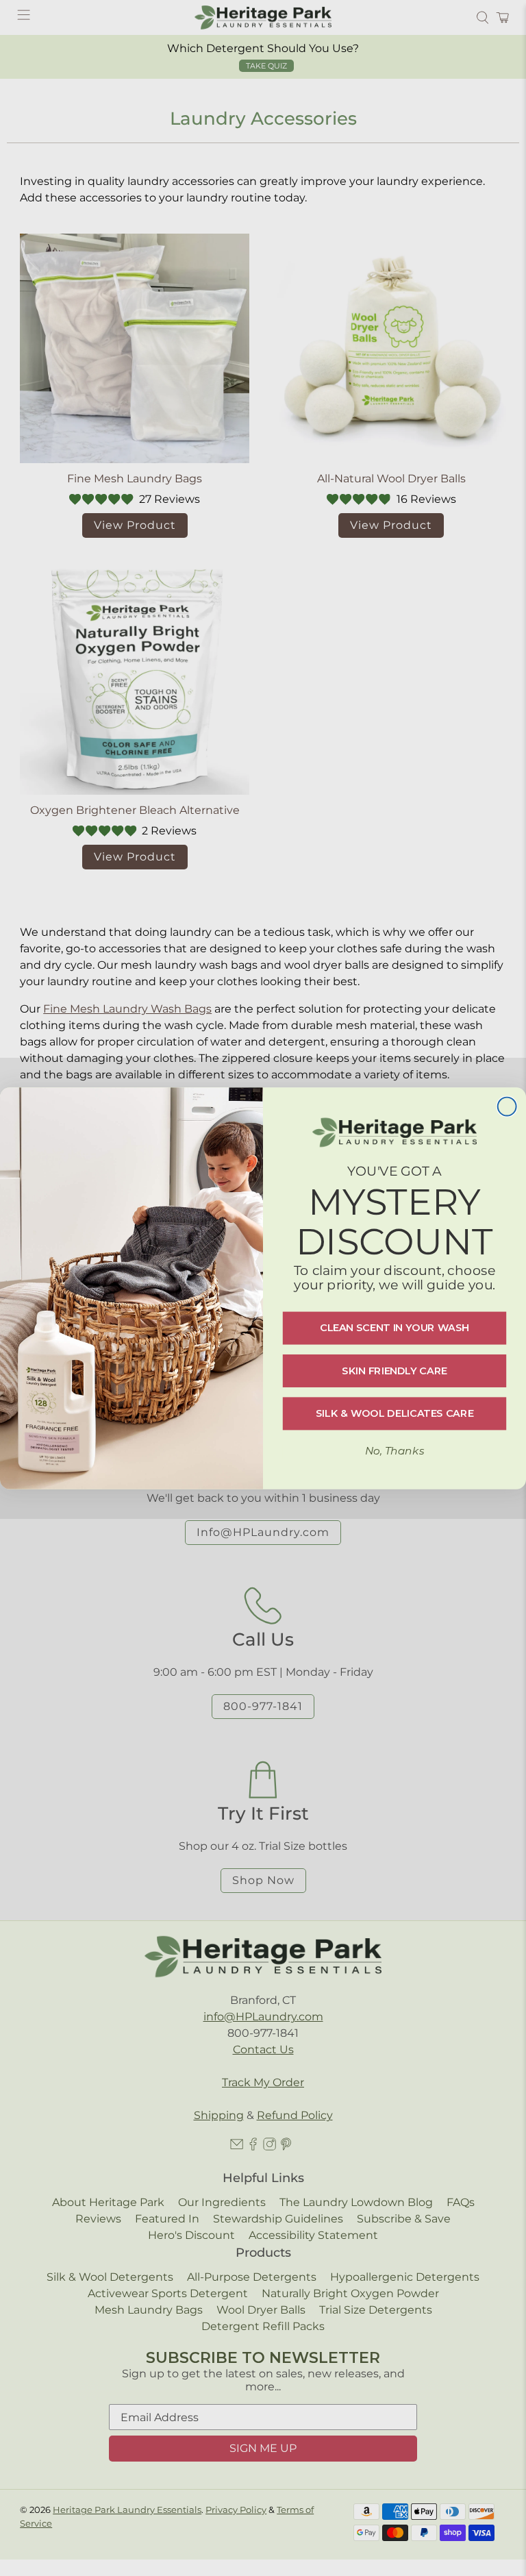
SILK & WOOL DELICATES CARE (394, 1413)
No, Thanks (394, 1450)
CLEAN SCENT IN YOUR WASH (394, 1328)
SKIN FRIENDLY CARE (394, 1370)
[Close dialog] (507, 1106)
